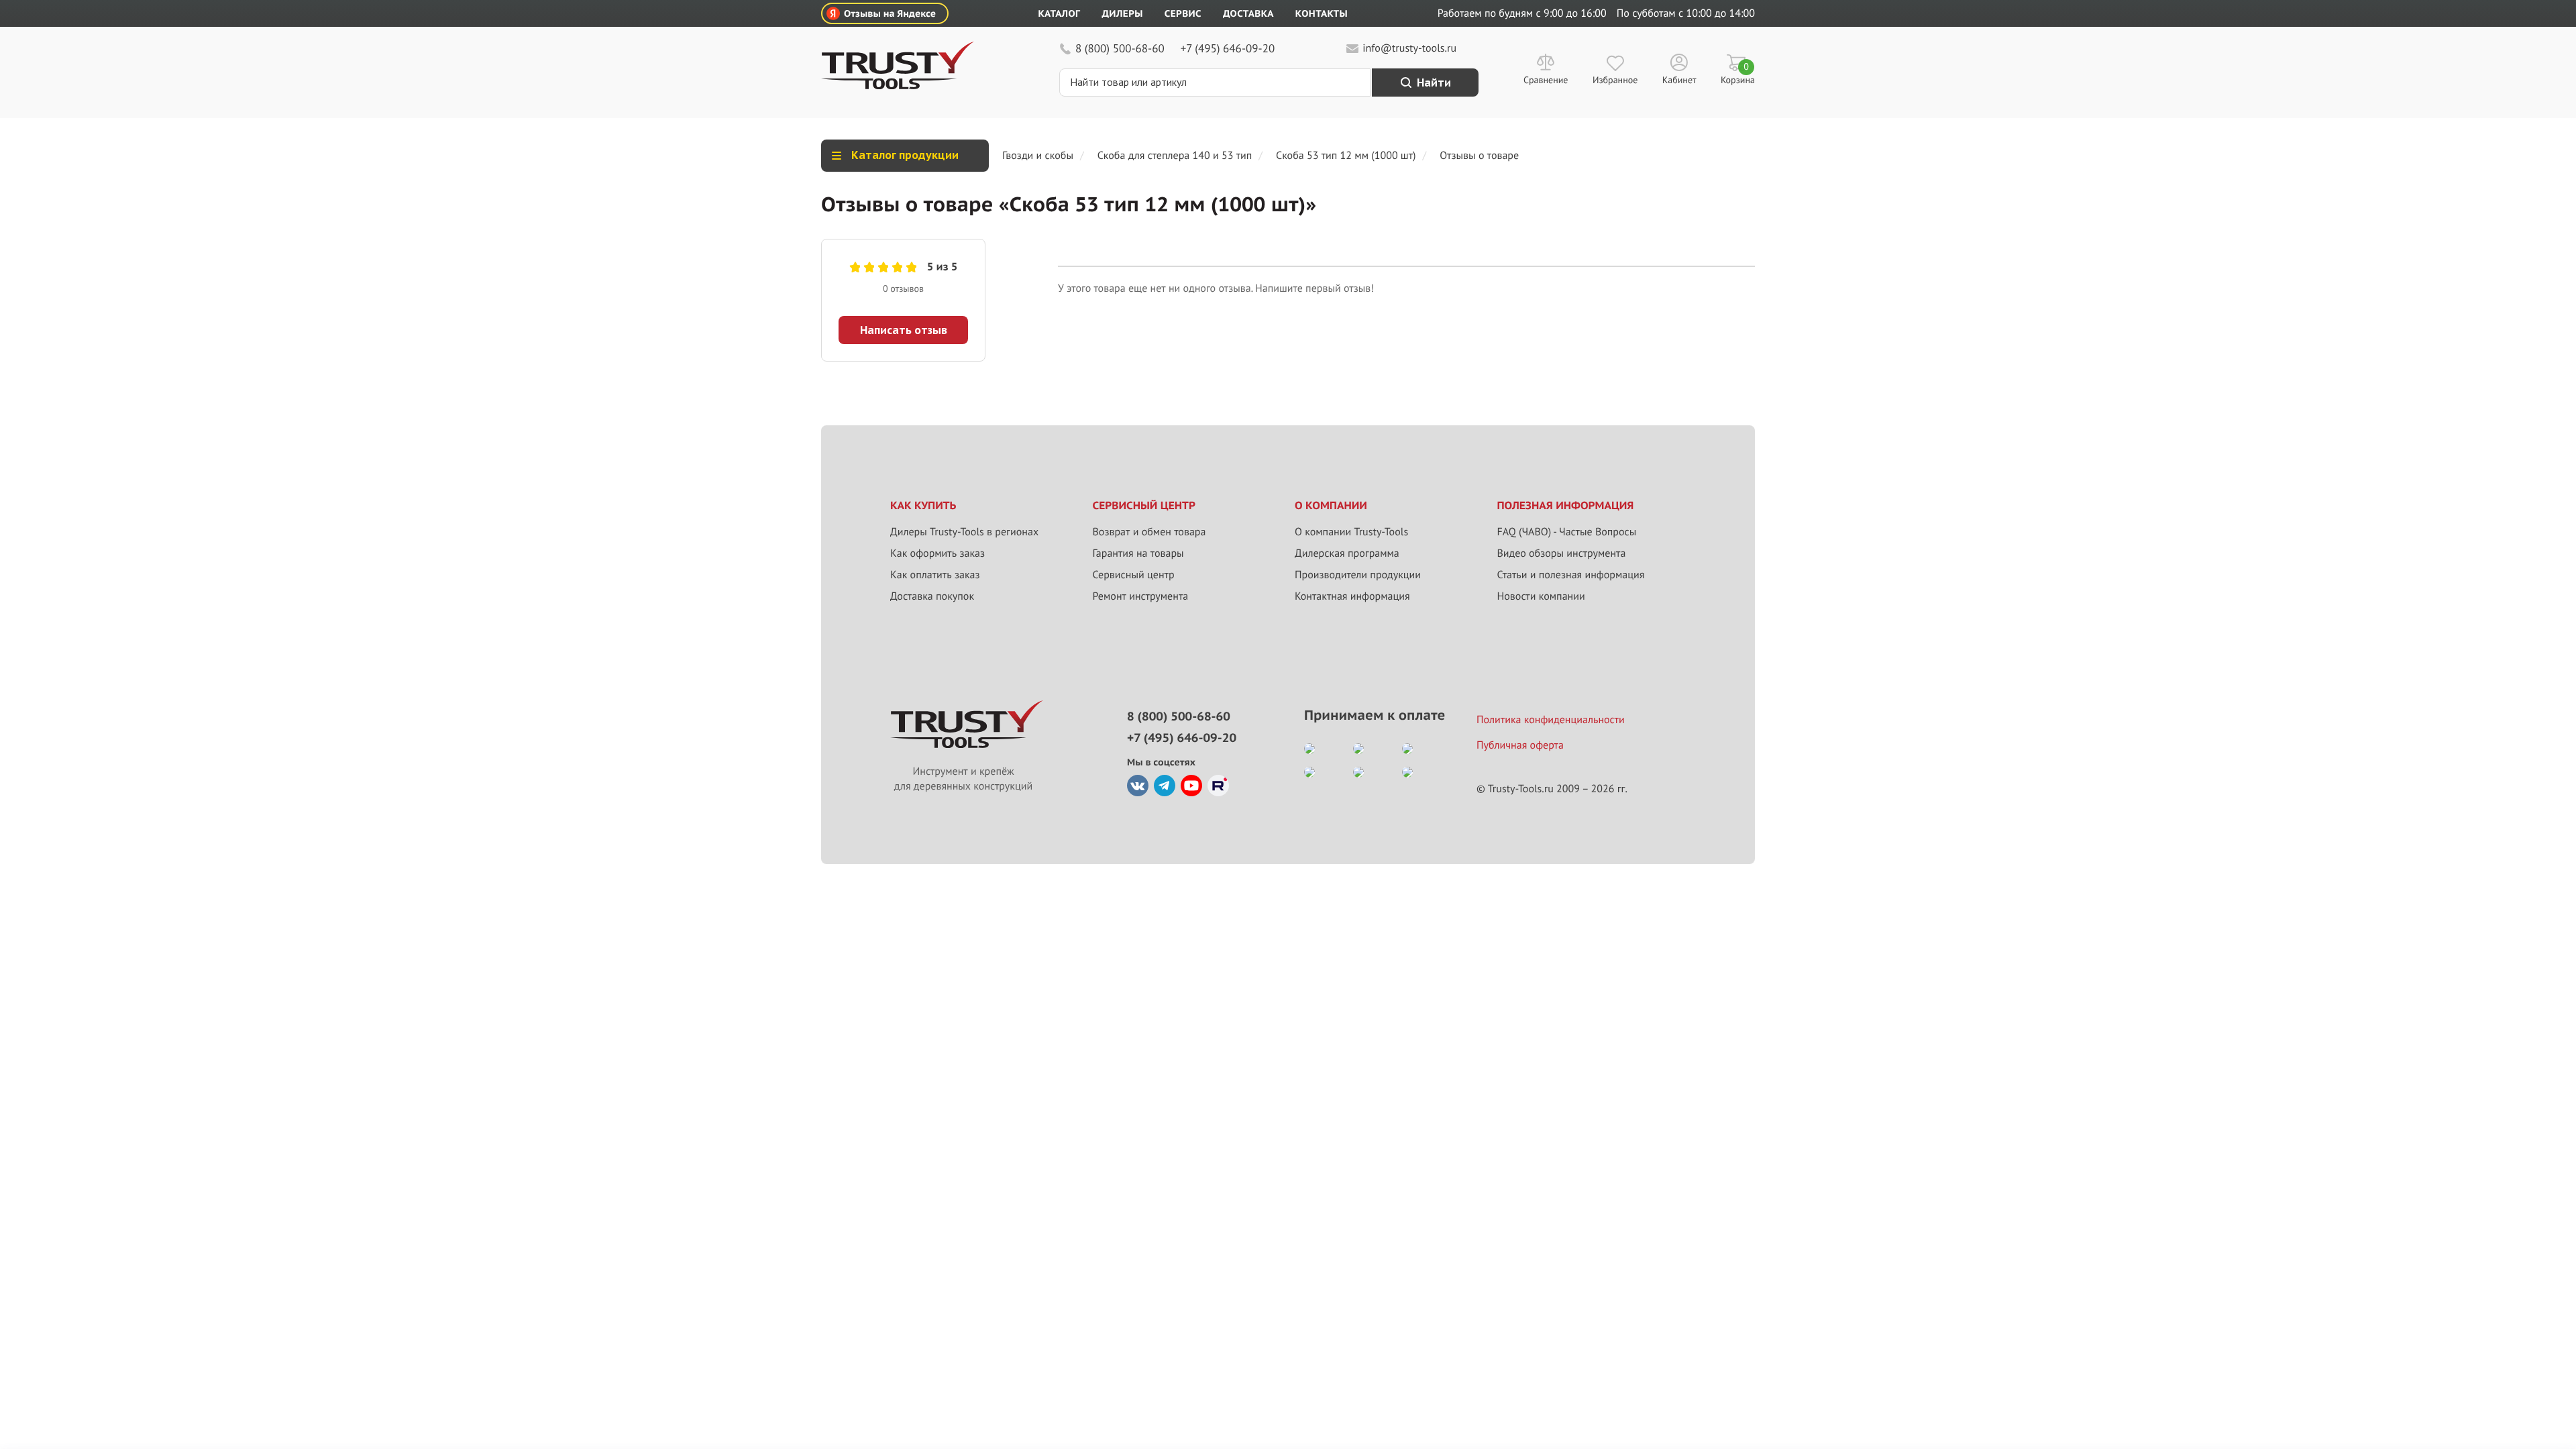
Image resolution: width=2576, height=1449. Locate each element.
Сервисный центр (1134, 575)
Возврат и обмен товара (1149, 532)
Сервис (1183, 13)
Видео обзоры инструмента (1562, 553)
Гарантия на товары (1138, 553)
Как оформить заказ (937, 553)
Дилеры (1122, 13)
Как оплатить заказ (935, 575)
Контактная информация (1352, 596)
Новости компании (1541, 596)
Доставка (1248, 13)
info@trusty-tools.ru (1409, 48)
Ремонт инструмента (1141, 596)
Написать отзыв (904, 330)
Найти (1434, 83)
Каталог (1060, 13)
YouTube (1191, 786)
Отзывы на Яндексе (890, 13)
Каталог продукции (905, 155)
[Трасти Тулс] (898, 86)
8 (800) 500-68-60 (1120, 48)
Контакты (1322, 13)
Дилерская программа (1347, 553)
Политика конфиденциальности (1551, 720)
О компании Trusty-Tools (1351, 532)
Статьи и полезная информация (1571, 575)
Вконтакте (1138, 786)
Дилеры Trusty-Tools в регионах (964, 532)
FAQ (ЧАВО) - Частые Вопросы (1567, 532)
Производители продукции (1358, 575)
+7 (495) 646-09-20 (1228, 48)
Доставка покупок (932, 596)
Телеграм (1165, 786)
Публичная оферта (1520, 745)
